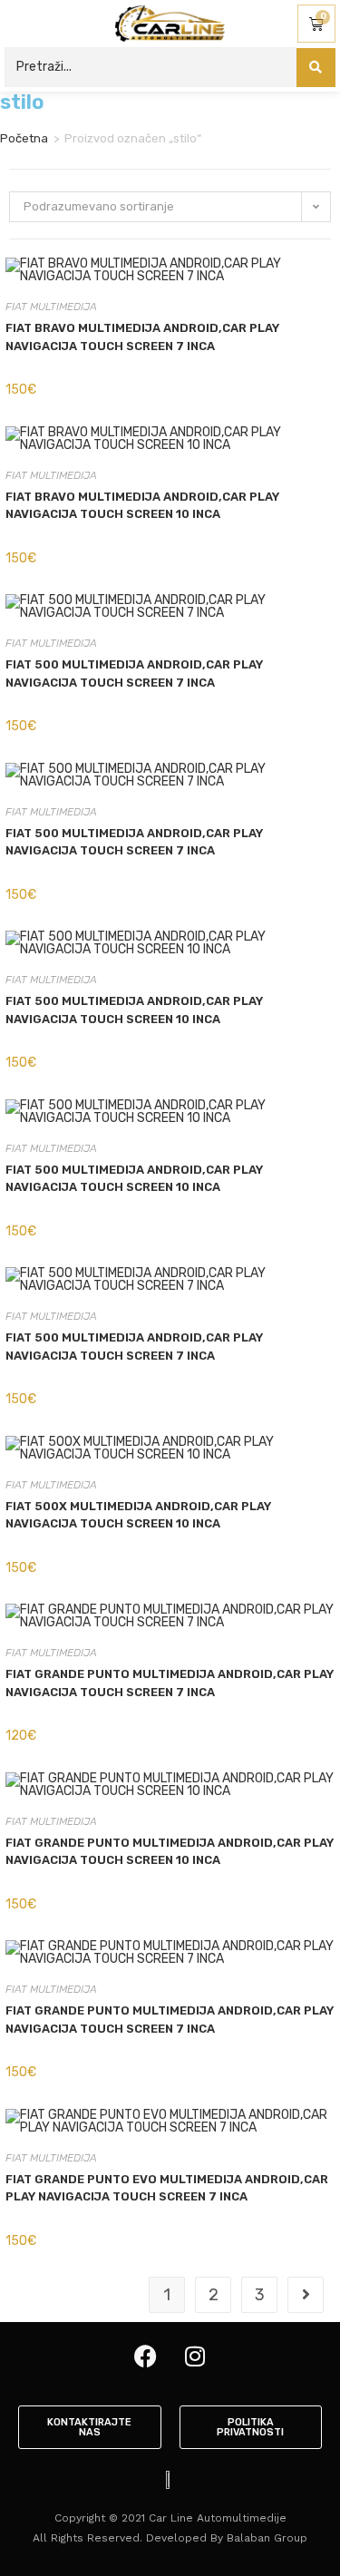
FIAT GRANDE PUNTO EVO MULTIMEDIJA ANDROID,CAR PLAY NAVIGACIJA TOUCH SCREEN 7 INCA (167, 2188)
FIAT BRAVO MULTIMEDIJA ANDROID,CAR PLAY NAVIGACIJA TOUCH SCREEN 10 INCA (142, 506)
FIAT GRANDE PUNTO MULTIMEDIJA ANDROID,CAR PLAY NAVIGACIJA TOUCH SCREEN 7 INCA (170, 1683)
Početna (24, 138)
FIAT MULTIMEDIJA (51, 307)
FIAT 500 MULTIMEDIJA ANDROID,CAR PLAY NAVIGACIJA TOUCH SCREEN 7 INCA (134, 673)
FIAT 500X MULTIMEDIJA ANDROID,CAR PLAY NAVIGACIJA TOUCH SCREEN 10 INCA (138, 1515)
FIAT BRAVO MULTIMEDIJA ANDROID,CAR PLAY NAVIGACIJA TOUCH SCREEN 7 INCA (142, 337)
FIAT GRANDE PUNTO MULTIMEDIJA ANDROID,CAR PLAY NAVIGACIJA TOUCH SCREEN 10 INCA (170, 1852)
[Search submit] (316, 68)
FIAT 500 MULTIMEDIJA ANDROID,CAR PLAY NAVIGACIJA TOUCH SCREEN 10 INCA (134, 1010)
